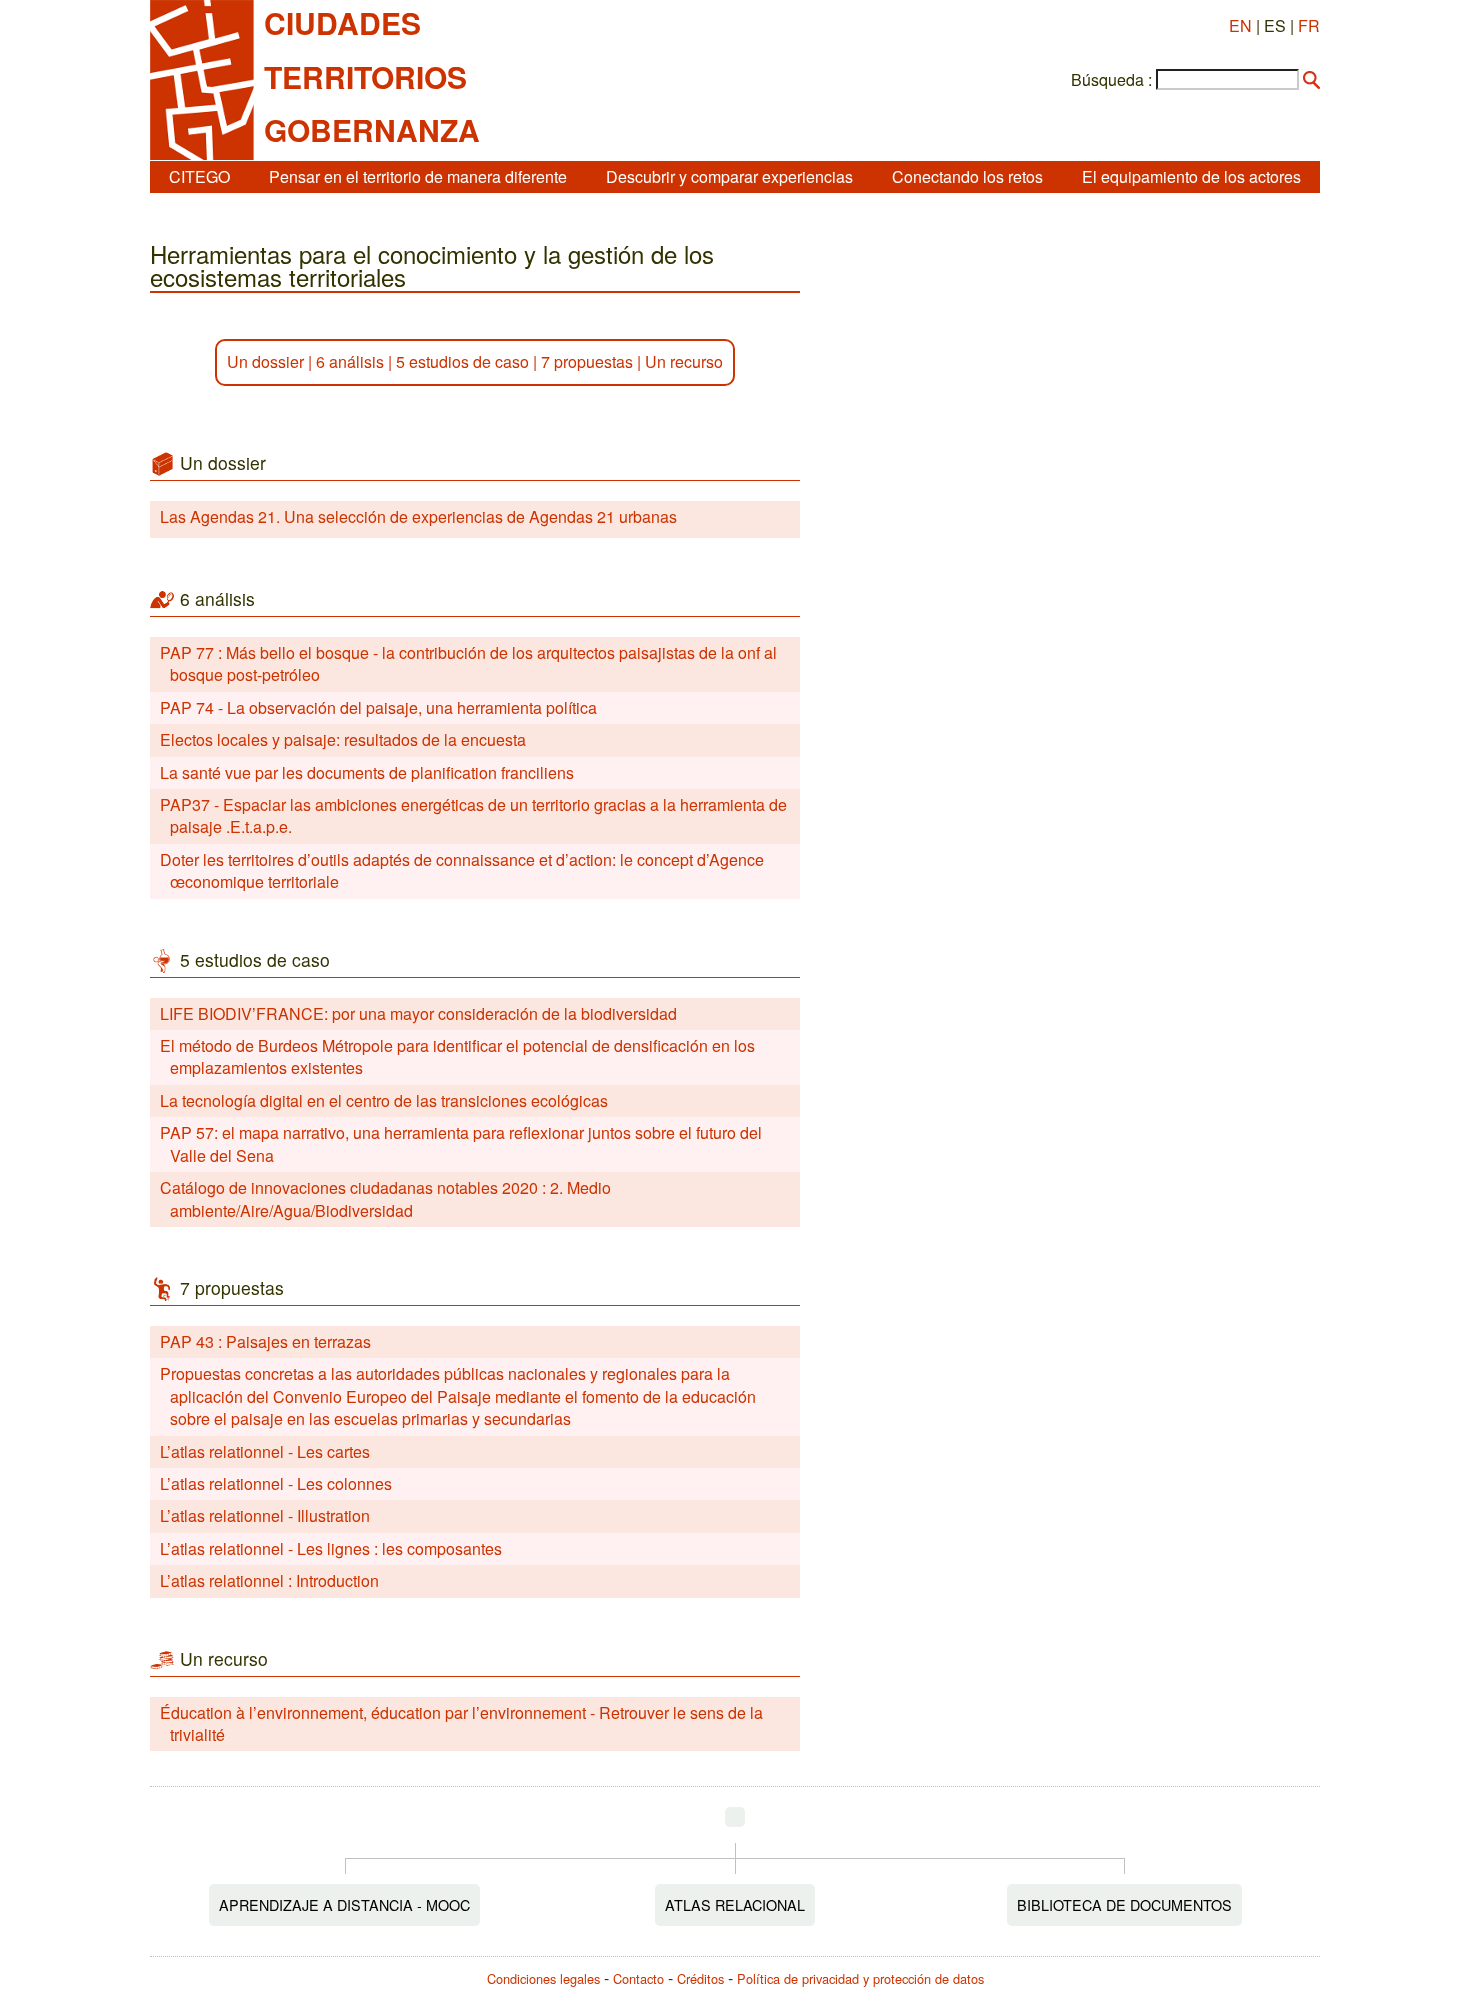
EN (1240, 25)
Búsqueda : (1111, 80)
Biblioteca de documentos (1124, 1904)
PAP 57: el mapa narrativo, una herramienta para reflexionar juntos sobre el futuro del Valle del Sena (461, 1143)
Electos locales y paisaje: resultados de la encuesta (343, 739)
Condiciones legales (543, 1978)
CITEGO (199, 176)
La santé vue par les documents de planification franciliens (367, 772)
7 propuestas (587, 361)
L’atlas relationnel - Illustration (265, 1515)
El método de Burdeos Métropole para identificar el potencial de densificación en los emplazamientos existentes (457, 1056)
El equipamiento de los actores (1191, 176)
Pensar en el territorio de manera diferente (418, 176)
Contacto (638, 1978)
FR (1309, 25)
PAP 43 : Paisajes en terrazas (265, 1341)
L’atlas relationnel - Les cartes (265, 1451)
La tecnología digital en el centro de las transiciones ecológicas (384, 1100)
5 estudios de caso (462, 361)
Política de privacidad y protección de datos (860, 1978)
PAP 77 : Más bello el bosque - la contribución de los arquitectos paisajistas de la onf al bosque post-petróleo (468, 663)
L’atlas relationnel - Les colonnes (276, 1483)
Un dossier (265, 361)
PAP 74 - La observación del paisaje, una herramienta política (378, 707)
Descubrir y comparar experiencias (729, 176)
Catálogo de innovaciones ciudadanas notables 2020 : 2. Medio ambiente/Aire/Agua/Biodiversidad (385, 1198)
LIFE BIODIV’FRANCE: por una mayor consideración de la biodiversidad (418, 1013)
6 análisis (350, 361)
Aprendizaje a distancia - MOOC (344, 1904)
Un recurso (684, 361)
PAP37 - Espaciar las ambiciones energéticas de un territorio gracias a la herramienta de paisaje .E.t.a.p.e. (473, 815)
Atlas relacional (735, 1904)
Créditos (700, 1978)
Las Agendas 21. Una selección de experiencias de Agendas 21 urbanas (418, 516)
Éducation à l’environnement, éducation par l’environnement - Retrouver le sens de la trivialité (461, 1723)
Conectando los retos (967, 176)
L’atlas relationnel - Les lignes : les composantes (331, 1548)
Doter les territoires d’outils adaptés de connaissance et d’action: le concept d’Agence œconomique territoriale (462, 870)
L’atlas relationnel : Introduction (269, 1580)
